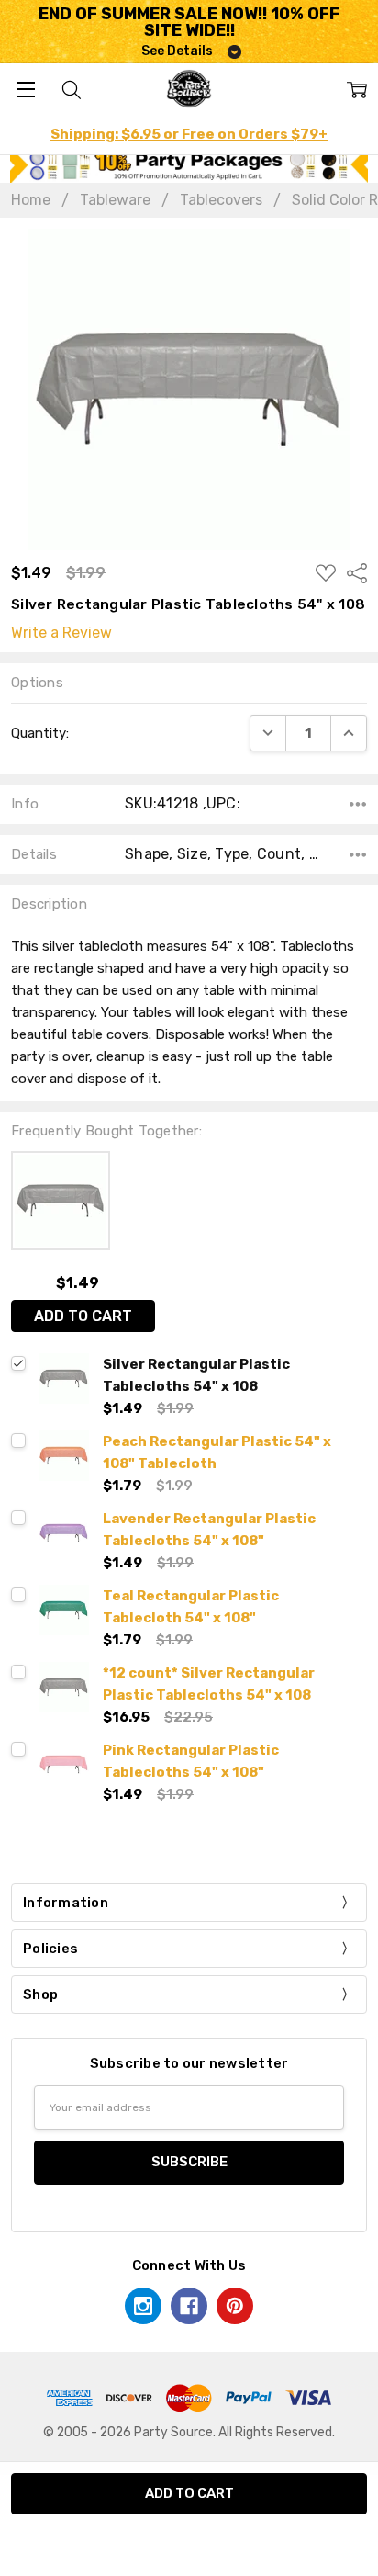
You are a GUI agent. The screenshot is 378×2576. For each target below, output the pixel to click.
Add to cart (83, 1316)
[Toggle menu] (25, 89)
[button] (189, 165)
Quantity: (40, 733)
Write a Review (61, 633)
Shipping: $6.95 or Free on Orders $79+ (189, 134)
